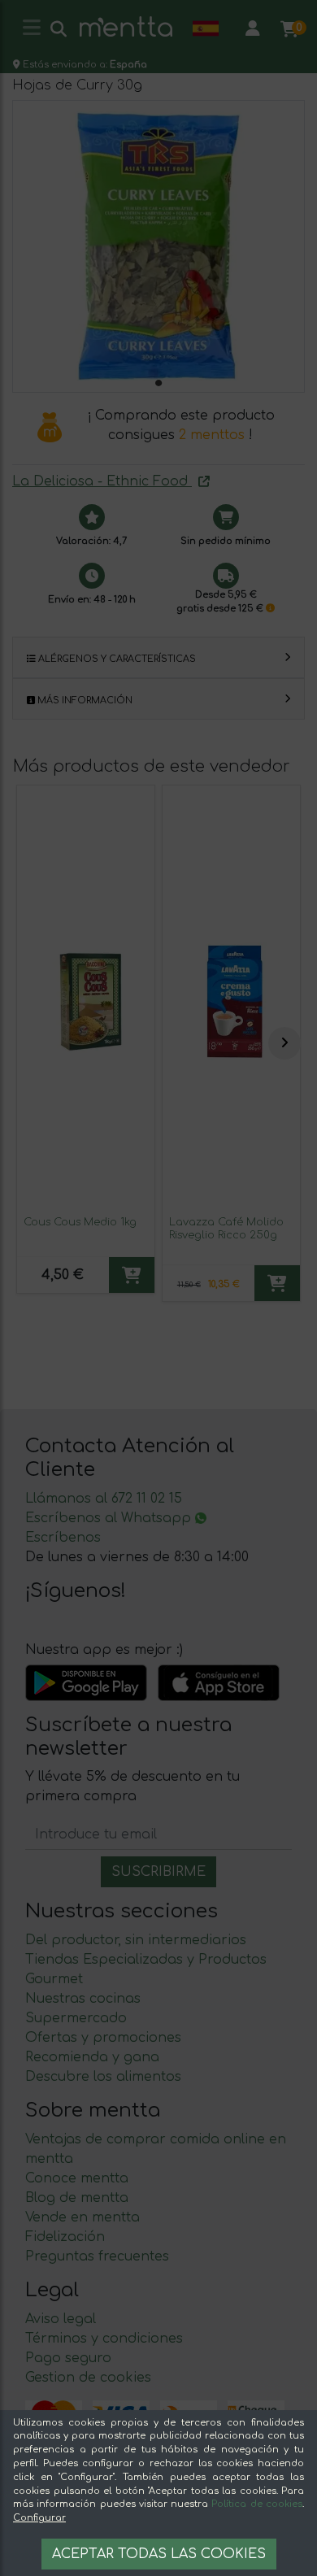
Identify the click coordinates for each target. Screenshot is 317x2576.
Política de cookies (257, 2504)
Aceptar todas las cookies (159, 2554)
